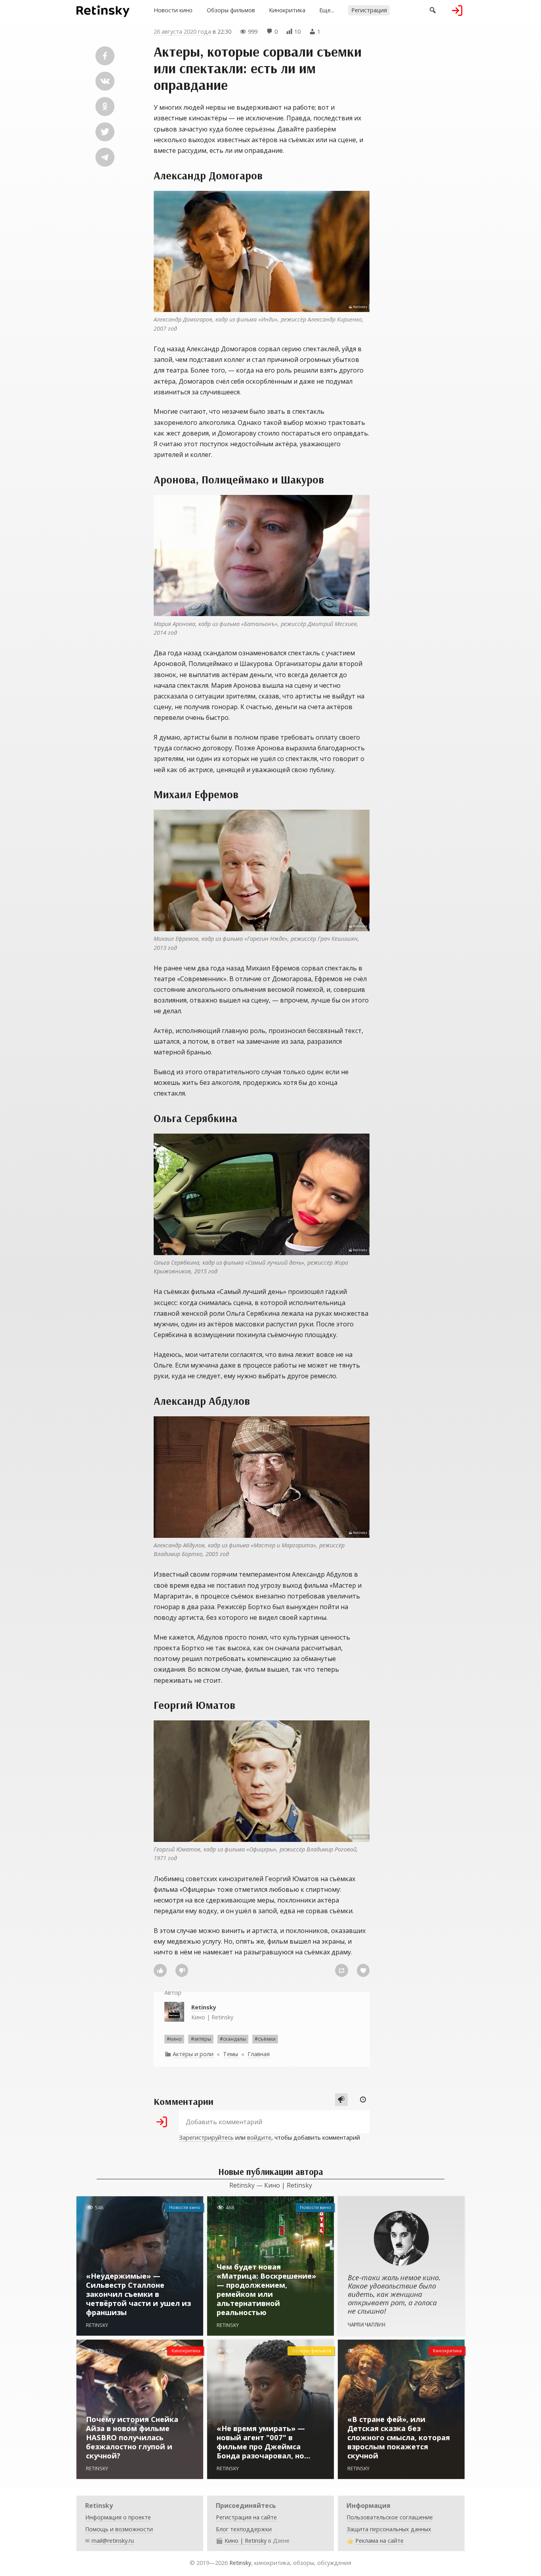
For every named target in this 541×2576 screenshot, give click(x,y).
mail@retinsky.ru (113, 2541)
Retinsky (240, 2563)
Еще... (327, 10)
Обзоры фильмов (231, 10)
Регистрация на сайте (246, 2517)
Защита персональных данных (389, 2529)
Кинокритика (287, 10)
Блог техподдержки (244, 2529)
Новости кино (173, 10)
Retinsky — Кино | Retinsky (271, 2185)
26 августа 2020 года (182, 31)
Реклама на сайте (379, 2541)
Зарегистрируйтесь (206, 2137)
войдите (259, 2137)
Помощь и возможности (119, 2529)
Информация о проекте (118, 2517)
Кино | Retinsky (212, 2012)
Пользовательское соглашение (390, 2517)
